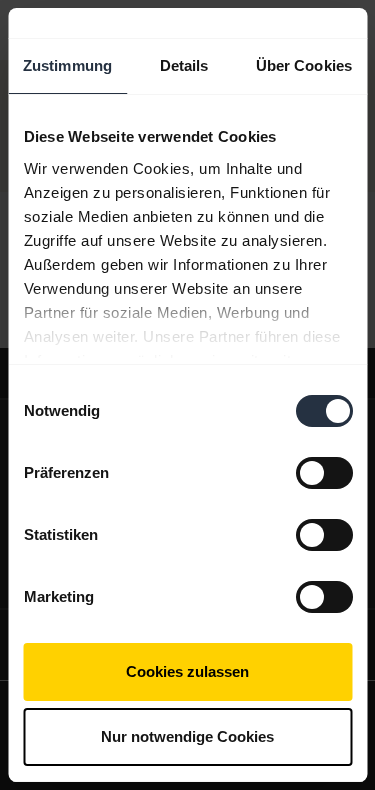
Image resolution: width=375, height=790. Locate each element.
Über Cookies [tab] (304, 65)
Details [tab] (184, 65)
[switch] (323, 473)
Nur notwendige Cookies (187, 736)
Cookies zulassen (187, 671)
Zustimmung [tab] (67, 65)
